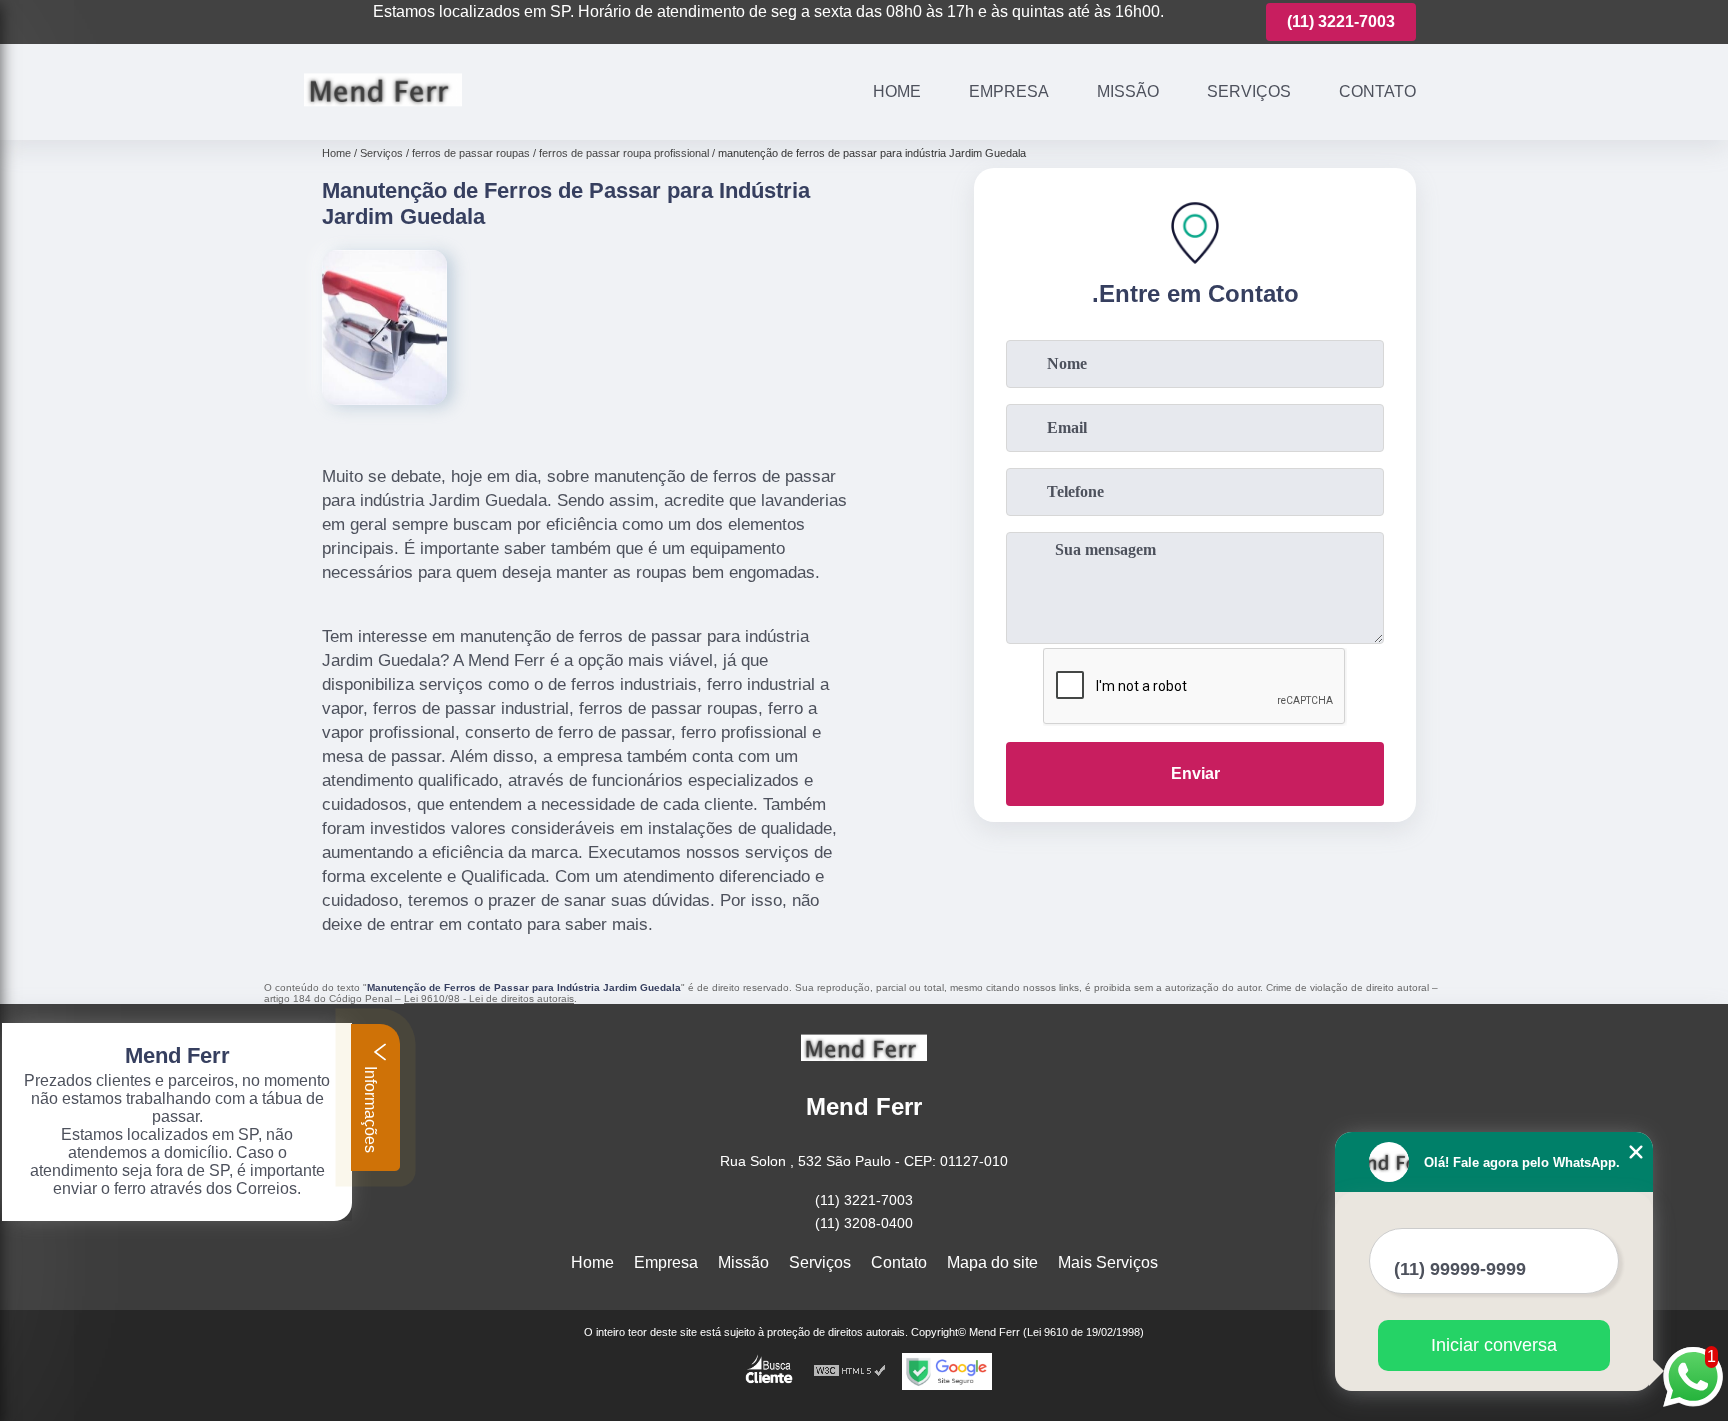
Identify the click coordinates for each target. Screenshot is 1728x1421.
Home (897, 91)
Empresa (1009, 91)
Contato (1377, 91)
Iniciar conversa (1494, 1345)
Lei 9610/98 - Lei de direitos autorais (489, 998)
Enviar (1195, 773)
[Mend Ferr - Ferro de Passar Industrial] (383, 114)
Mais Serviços (1108, 1262)
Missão (1128, 91)
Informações (370, 1107)
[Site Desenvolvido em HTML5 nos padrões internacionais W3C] (850, 1371)
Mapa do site (992, 1262)
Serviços (1249, 91)
